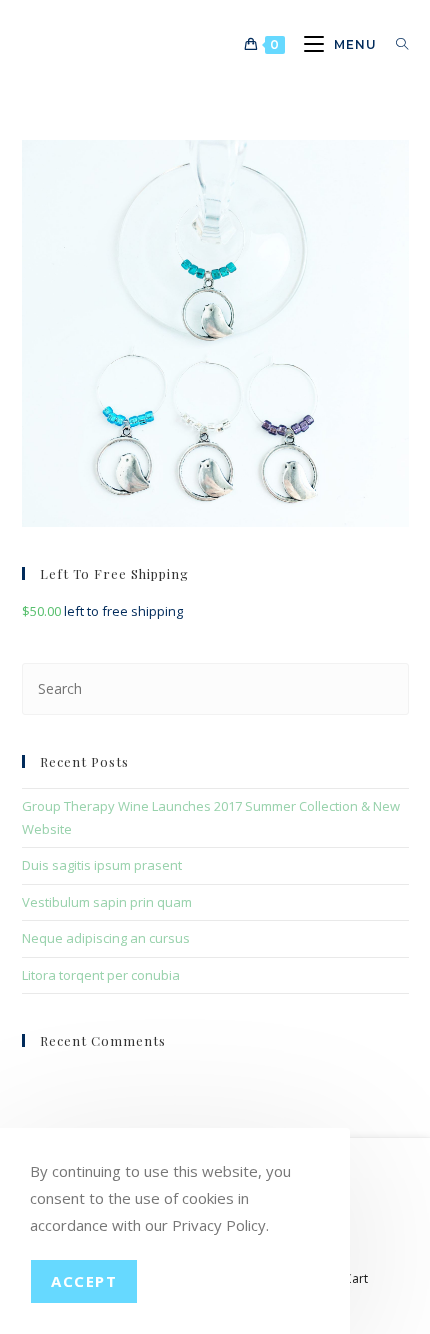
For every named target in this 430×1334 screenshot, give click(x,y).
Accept (84, 1281)
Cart (356, 1278)
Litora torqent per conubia (101, 975)
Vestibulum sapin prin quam (107, 902)
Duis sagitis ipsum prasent (102, 865)
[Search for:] (395, 44)
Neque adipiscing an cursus (106, 938)
